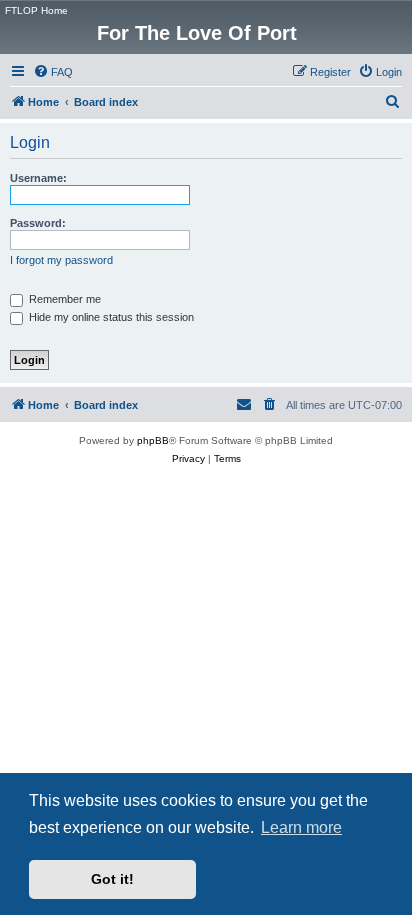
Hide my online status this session (110, 317)
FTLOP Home (36, 10)
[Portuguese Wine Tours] (395, 15)
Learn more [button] (301, 827)
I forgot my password (61, 260)
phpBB (153, 440)
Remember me (63, 299)
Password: (38, 223)
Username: (38, 178)
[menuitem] (53, 72)
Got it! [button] (112, 879)
